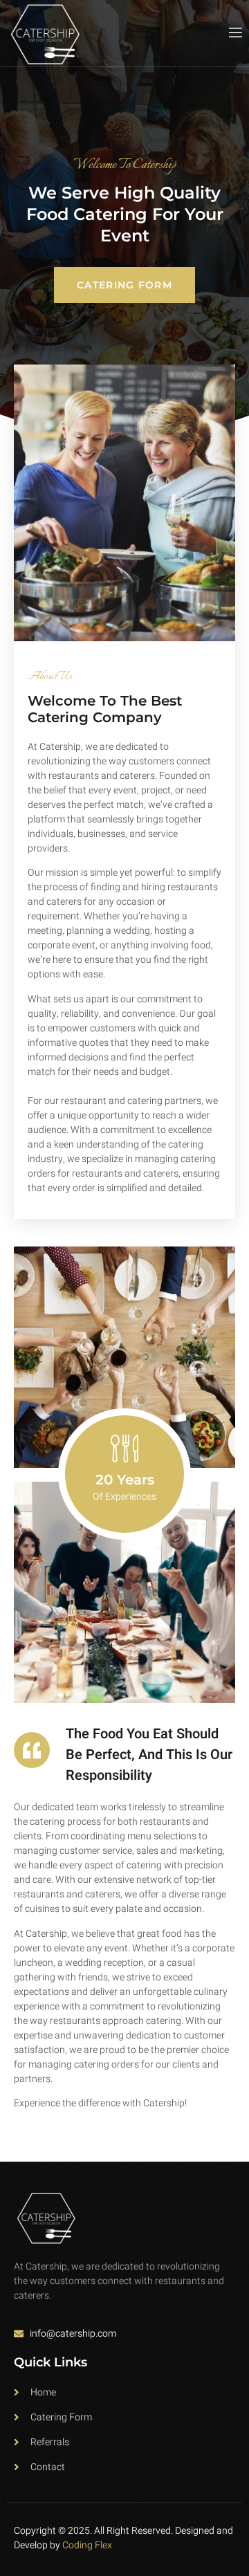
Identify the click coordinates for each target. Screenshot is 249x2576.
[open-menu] (234, 33)
